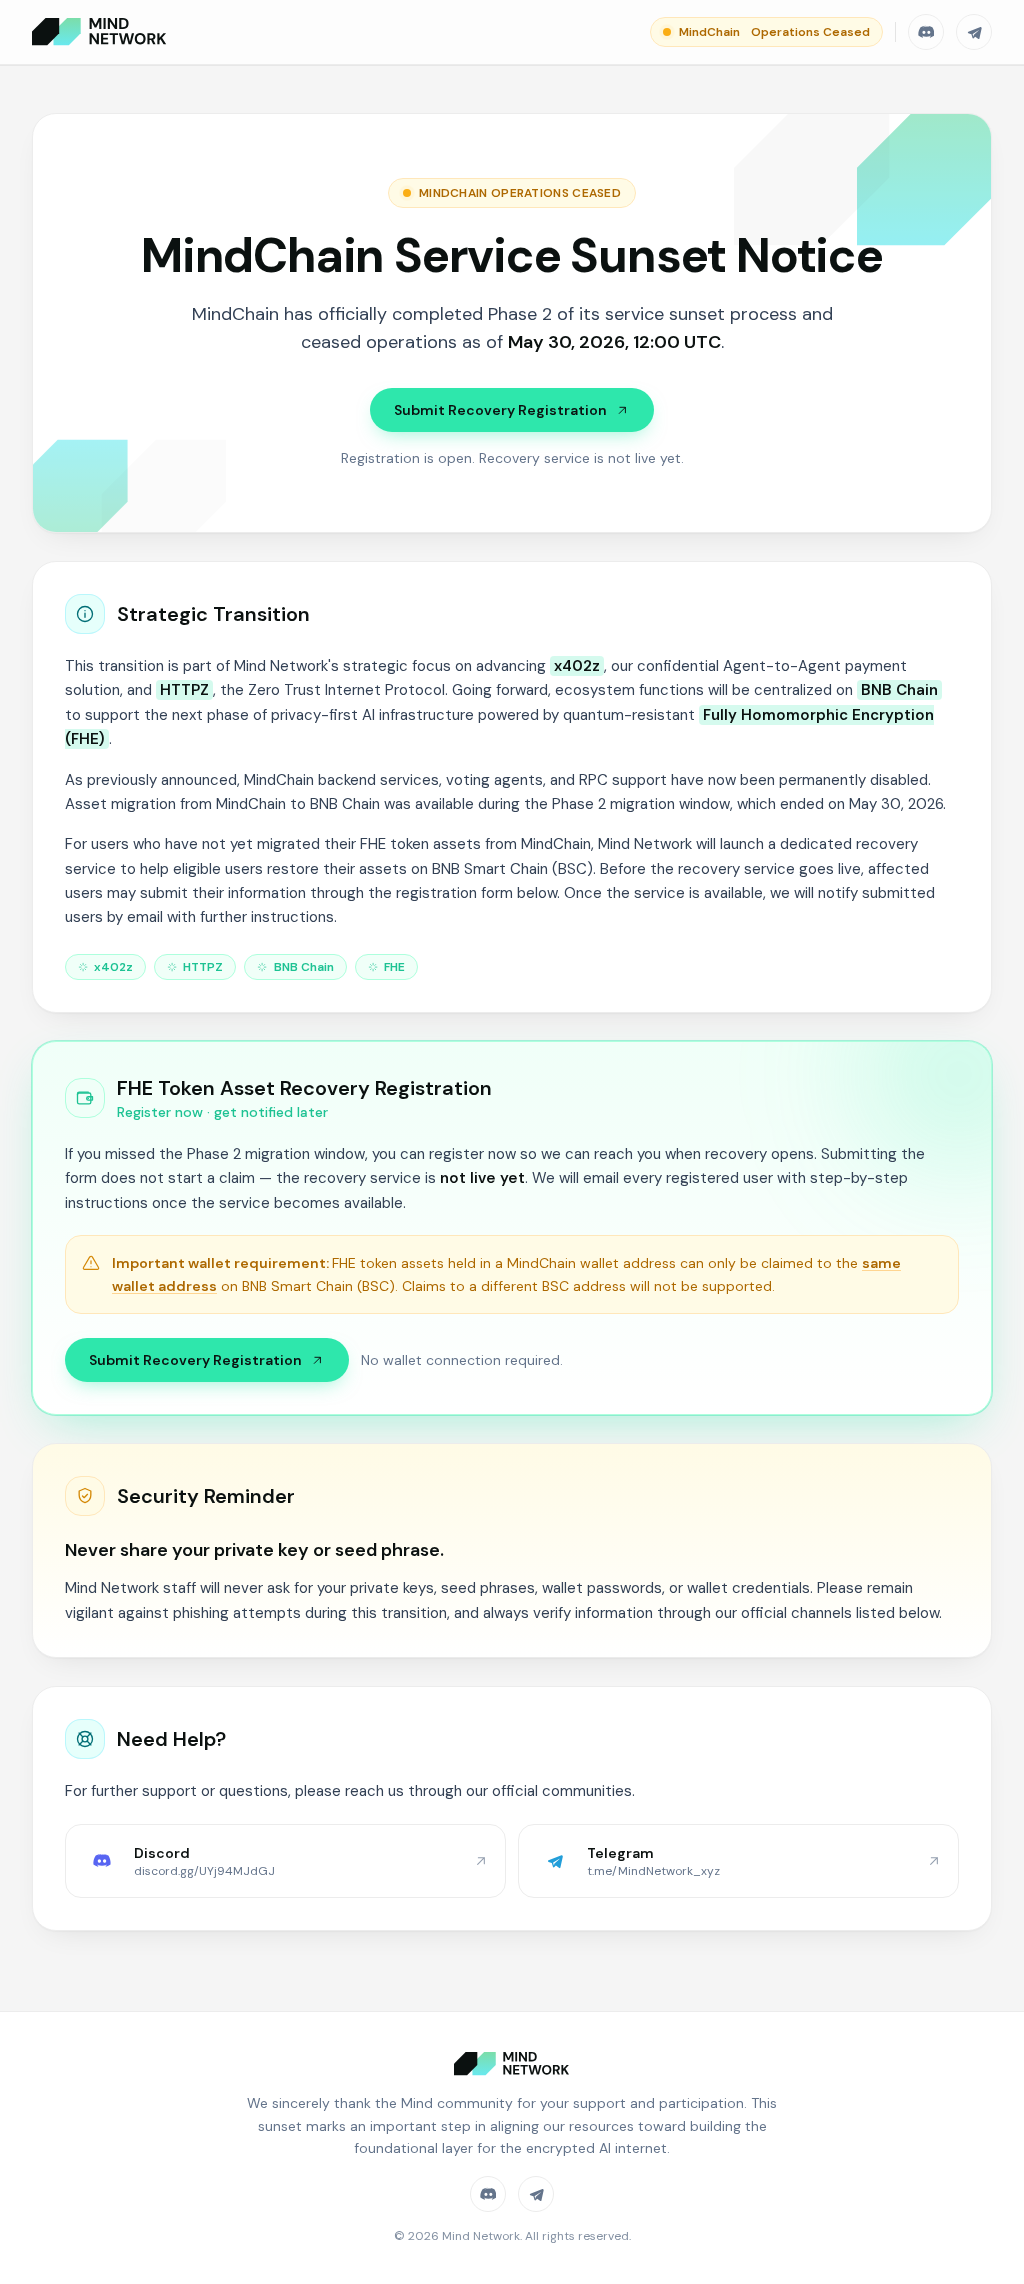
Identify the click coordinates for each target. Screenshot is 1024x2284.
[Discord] (926, 32)
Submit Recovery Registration (500, 410)
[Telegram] (974, 32)
